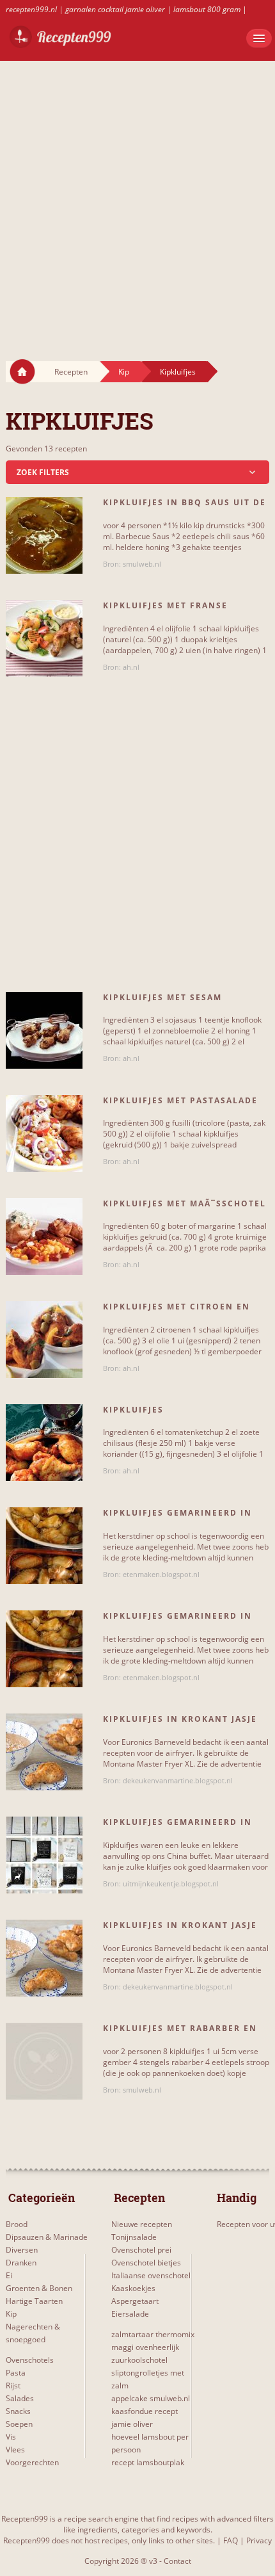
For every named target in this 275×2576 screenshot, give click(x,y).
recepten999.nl (31, 9)
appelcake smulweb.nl (151, 2398)
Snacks (18, 2411)
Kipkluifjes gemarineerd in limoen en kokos (177, 1827)
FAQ (231, 2540)
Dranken (21, 2263)
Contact (177, 2561)
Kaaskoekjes (133, 2288)
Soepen (19, 2424)
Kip (124, 372)
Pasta (16, 2373)
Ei (9, 2275)
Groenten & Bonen (39, 2288)
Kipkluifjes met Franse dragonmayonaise (165, 611)
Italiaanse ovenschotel (151, 2275)
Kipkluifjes (178, 372)
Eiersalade (130, 2314)
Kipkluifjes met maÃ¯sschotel (185, 1203)
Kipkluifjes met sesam (162, 997)
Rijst (13, 2386)
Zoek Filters (43, 472)
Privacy (259, 2540)
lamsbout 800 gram (207, 9)
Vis (11, 2437)
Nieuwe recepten (142, 2224)
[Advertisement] (137, 198)
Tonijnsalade (134, 2237)
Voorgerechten (32, 2462)
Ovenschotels (30, 2360)
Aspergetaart (135, 2301)
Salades (20, 2398)
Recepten (71, 372)
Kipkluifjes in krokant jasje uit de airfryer (180, 1724)
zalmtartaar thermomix (153, 2334)
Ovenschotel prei (141, 2250)
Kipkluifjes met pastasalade (180, 1100)
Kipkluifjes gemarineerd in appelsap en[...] (177, 1518)
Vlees (15, 2450)
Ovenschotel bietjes (146, 2263)
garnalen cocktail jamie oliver (115, 9)
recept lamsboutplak (148, 2462)
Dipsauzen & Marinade (47, 2237)
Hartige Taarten (34, 2301)
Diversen (22, 2250)
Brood (17, 2224)
